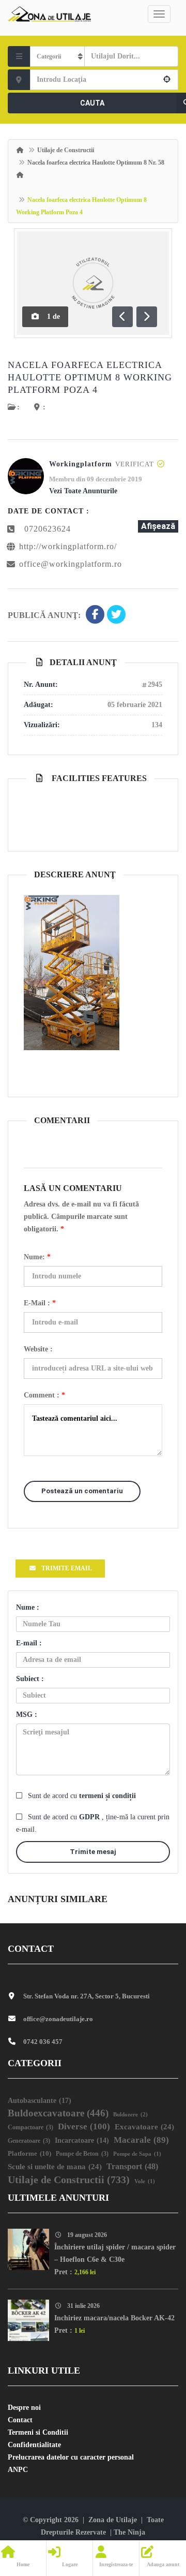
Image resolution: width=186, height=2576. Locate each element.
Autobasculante (40, 2100)
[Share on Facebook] (95, 615)
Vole (145, 2181)
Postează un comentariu (82, 1491)
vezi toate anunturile (83, 491)
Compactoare (30, 2128)
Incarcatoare (82, 2140)
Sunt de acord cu (82, 1796)
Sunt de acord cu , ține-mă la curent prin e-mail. (93, 1823)
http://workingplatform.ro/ (68, 546)
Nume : (28, 1607)
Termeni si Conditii (38, 2432)
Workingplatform (81, 464)
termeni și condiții (107, 1796)
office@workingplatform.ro (71, 564)
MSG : (27, 1714)
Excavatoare (144, 2127)
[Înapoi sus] (152, 2511)
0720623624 (48, 529)
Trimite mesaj (93, 1852)
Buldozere (130, 2114)
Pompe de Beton (82, 2154)
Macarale (141, 2140)
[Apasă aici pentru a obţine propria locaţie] (167, 80)
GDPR (90, 1817)
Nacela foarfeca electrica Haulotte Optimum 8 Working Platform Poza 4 (90, 377)
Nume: (37, 1257)
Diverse (84, 2126)
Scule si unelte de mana (55, 2167)
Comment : (44, 1395)
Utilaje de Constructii (66, 150)
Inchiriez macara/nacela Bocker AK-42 (114, 2318)
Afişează (158, 526)
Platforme (29, 2153)
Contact (20, 2420)
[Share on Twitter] (116, 615)
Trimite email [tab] (67, 1568)
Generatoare (29, 2141)
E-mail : (40, 1303)
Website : (38, 1349)
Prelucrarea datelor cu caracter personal (71, 2457)
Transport (132, 2166)
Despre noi (24, 2408)
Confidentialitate (34, 2445)
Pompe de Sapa (137, 2154)
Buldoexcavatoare (58, 2113)
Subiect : (30, 1679)
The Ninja (129, 2532)
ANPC (18, 2470)
